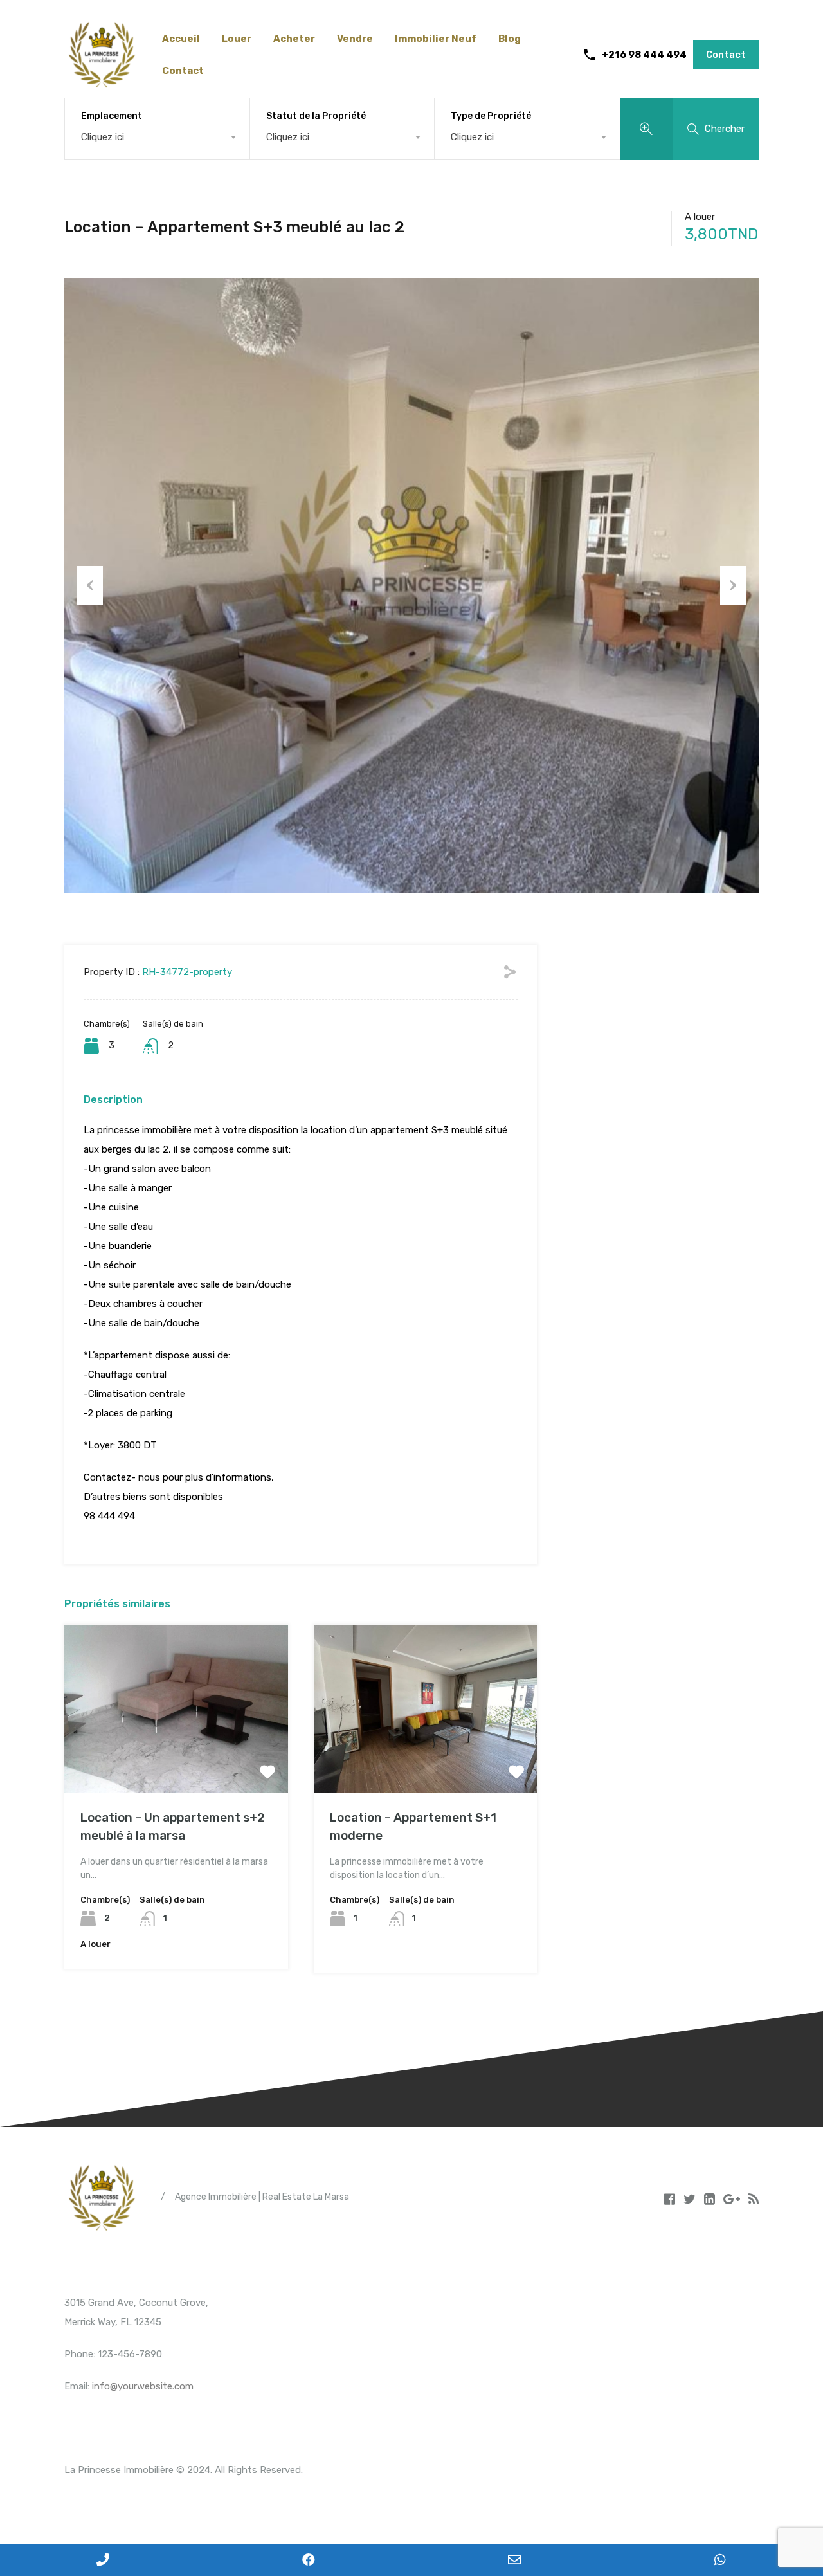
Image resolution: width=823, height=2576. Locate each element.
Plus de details (176, 1759)
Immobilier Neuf (436, 39)
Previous (90, 585)
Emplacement (112, 116)
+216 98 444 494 (644, 55)
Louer (237, 39)
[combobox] (157, 137)
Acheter (294, 39)
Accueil (181, 39)
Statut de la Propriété (316, 116)
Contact (183, 71)
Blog (510, 39)
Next (733, 585)
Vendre (355, 39)
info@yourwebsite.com (143, 2386)
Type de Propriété (491, 116)
